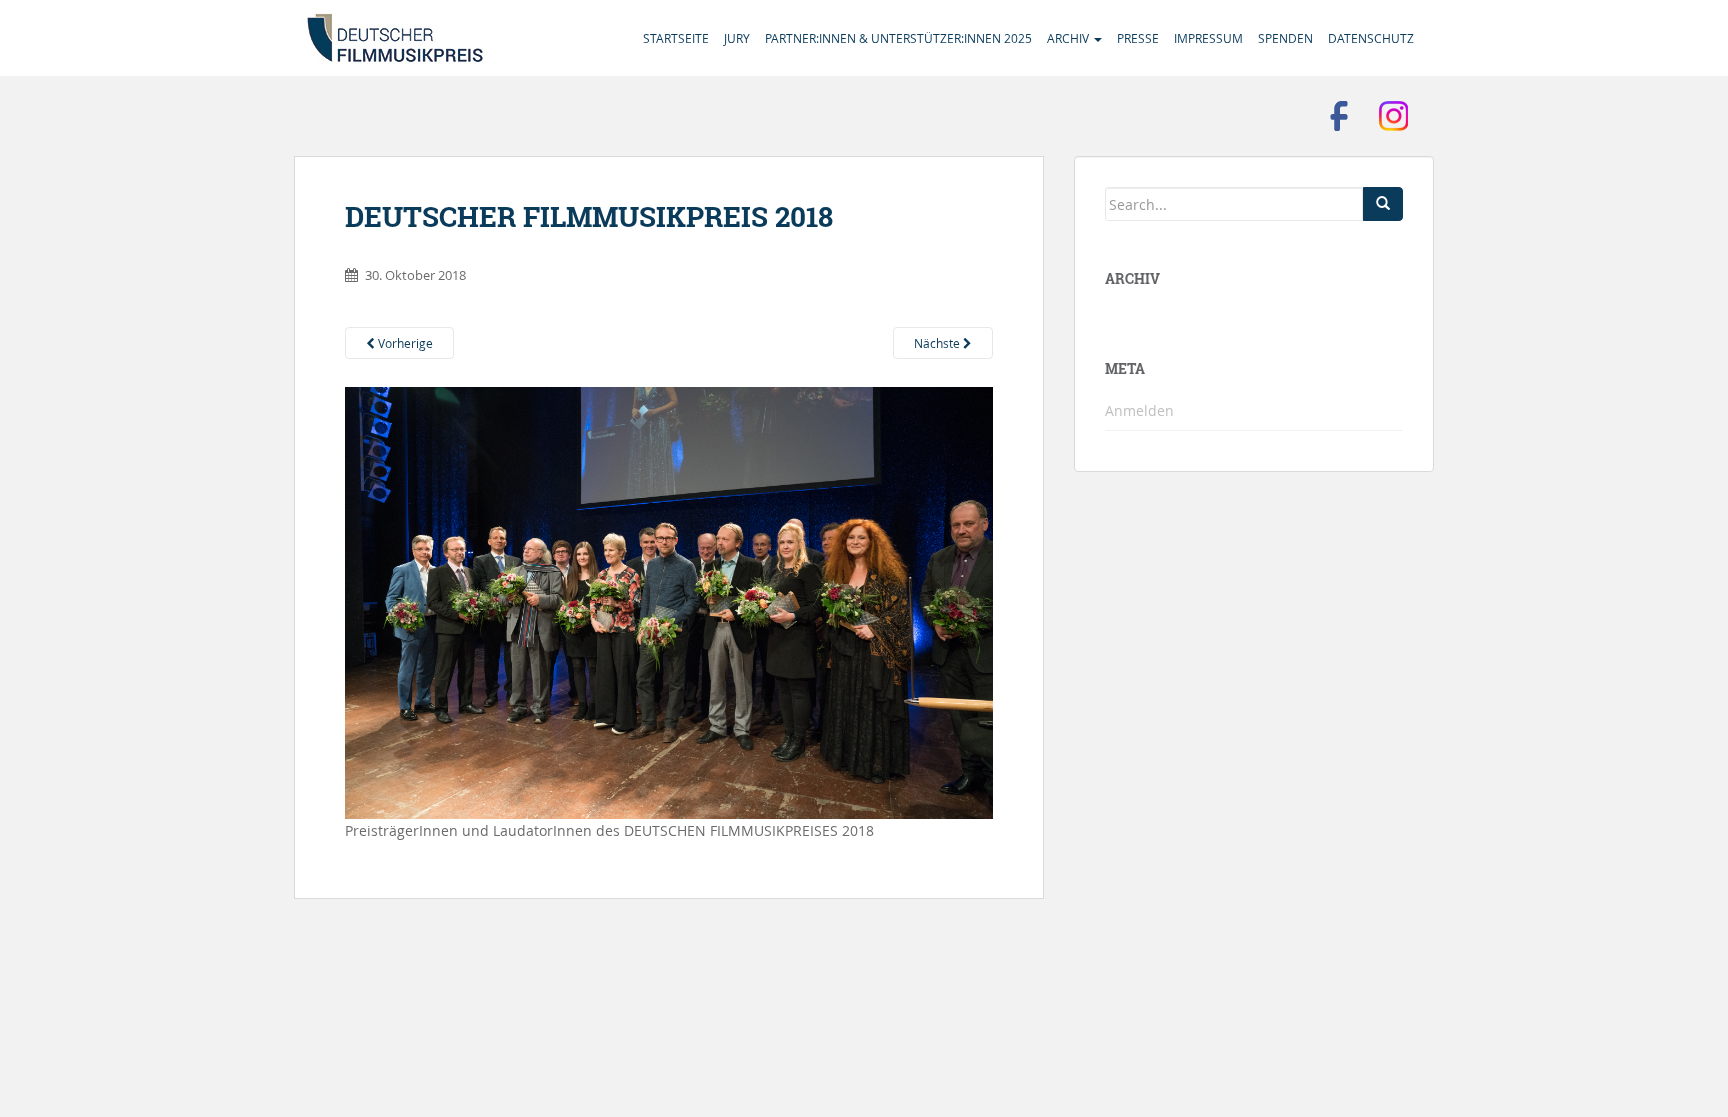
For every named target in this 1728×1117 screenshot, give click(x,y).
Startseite (676, 38)
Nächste (938, 343)
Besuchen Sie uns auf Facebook (1339, 116)
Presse (1138, 38)
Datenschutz (1371, 38)
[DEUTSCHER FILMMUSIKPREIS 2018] (669, 601)
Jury (737, 38)
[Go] (1383, 204)
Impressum (1208, 38)
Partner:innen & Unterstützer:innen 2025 (898, 38)
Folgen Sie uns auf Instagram (1394, 116)
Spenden (1285, 38)
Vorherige (404, 343)
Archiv (1069, 38)
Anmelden (1139, 410)
